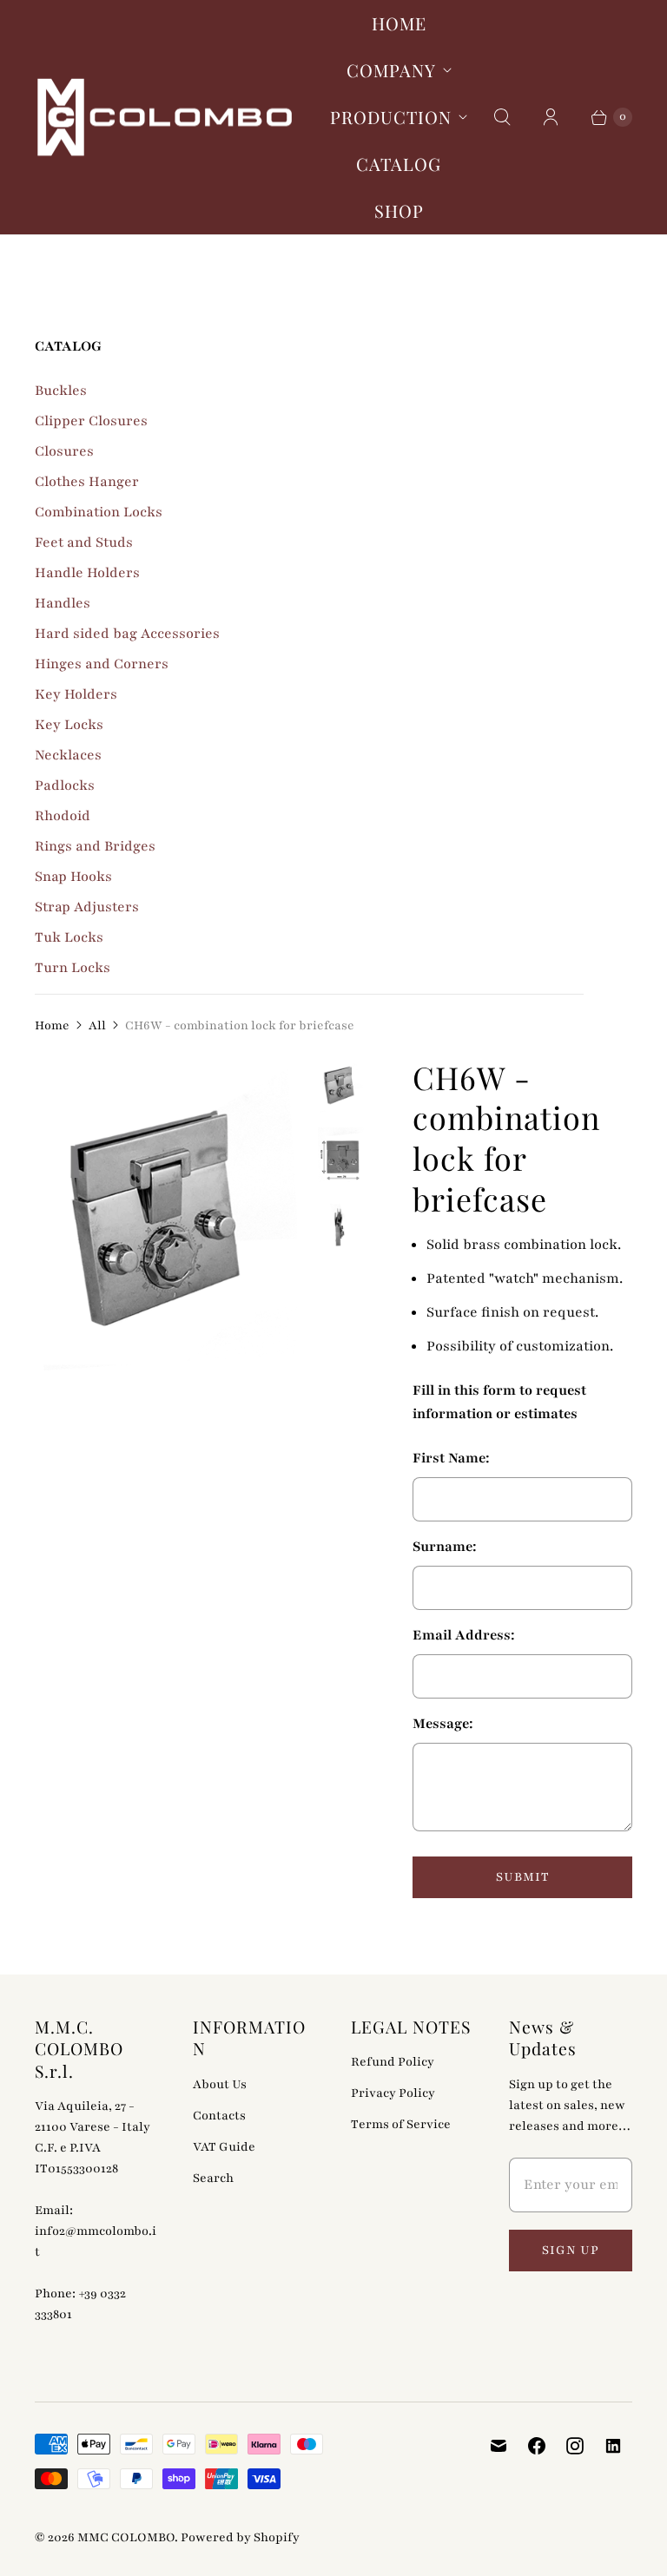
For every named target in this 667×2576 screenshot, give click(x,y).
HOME (399, 23)
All (97, 1025)
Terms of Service (401, 2124)
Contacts (219, 2116)
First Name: (451, 1458)
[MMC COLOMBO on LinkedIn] (613, 2446)
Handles (63, 603)
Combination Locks (99, 512)
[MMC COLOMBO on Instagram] (575, 2446)
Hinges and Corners (102, 664)
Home (52, 1025)
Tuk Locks (69, 937)
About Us (220, 2084)
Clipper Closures (91, 421)
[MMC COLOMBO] (165, 118)
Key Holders (76, 694)
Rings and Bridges (95, 846)
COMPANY (391, 70)
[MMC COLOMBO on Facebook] (537, 2446)
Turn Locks (73, 968)
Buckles (61, 391)
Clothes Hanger (87, 482)
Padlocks (65, 785)
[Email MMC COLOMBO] (499, 2446)
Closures (64, 451)
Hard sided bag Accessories (127, 634)
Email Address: (464, 1635)
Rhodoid (63, 816)
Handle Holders (87, 573)
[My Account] (551, 117)
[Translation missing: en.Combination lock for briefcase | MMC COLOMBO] (341, 1086)
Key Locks (69, 725)
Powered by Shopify (240, 2537)
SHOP (399, 210)
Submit (523, 1877)
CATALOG (399, 164)
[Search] (502, 117)
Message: (443, 1724)
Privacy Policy (393, 2093)
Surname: (445, 1547)
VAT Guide (224, 2147)
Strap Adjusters (87, 907)
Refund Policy (393, 2062)
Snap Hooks (73, 877)
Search (213, 2178)
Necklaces (68, 755)
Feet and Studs (84, 542)
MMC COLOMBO (126, 2537)
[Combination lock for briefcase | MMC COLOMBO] (166, 1219)
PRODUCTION (391, 117)
